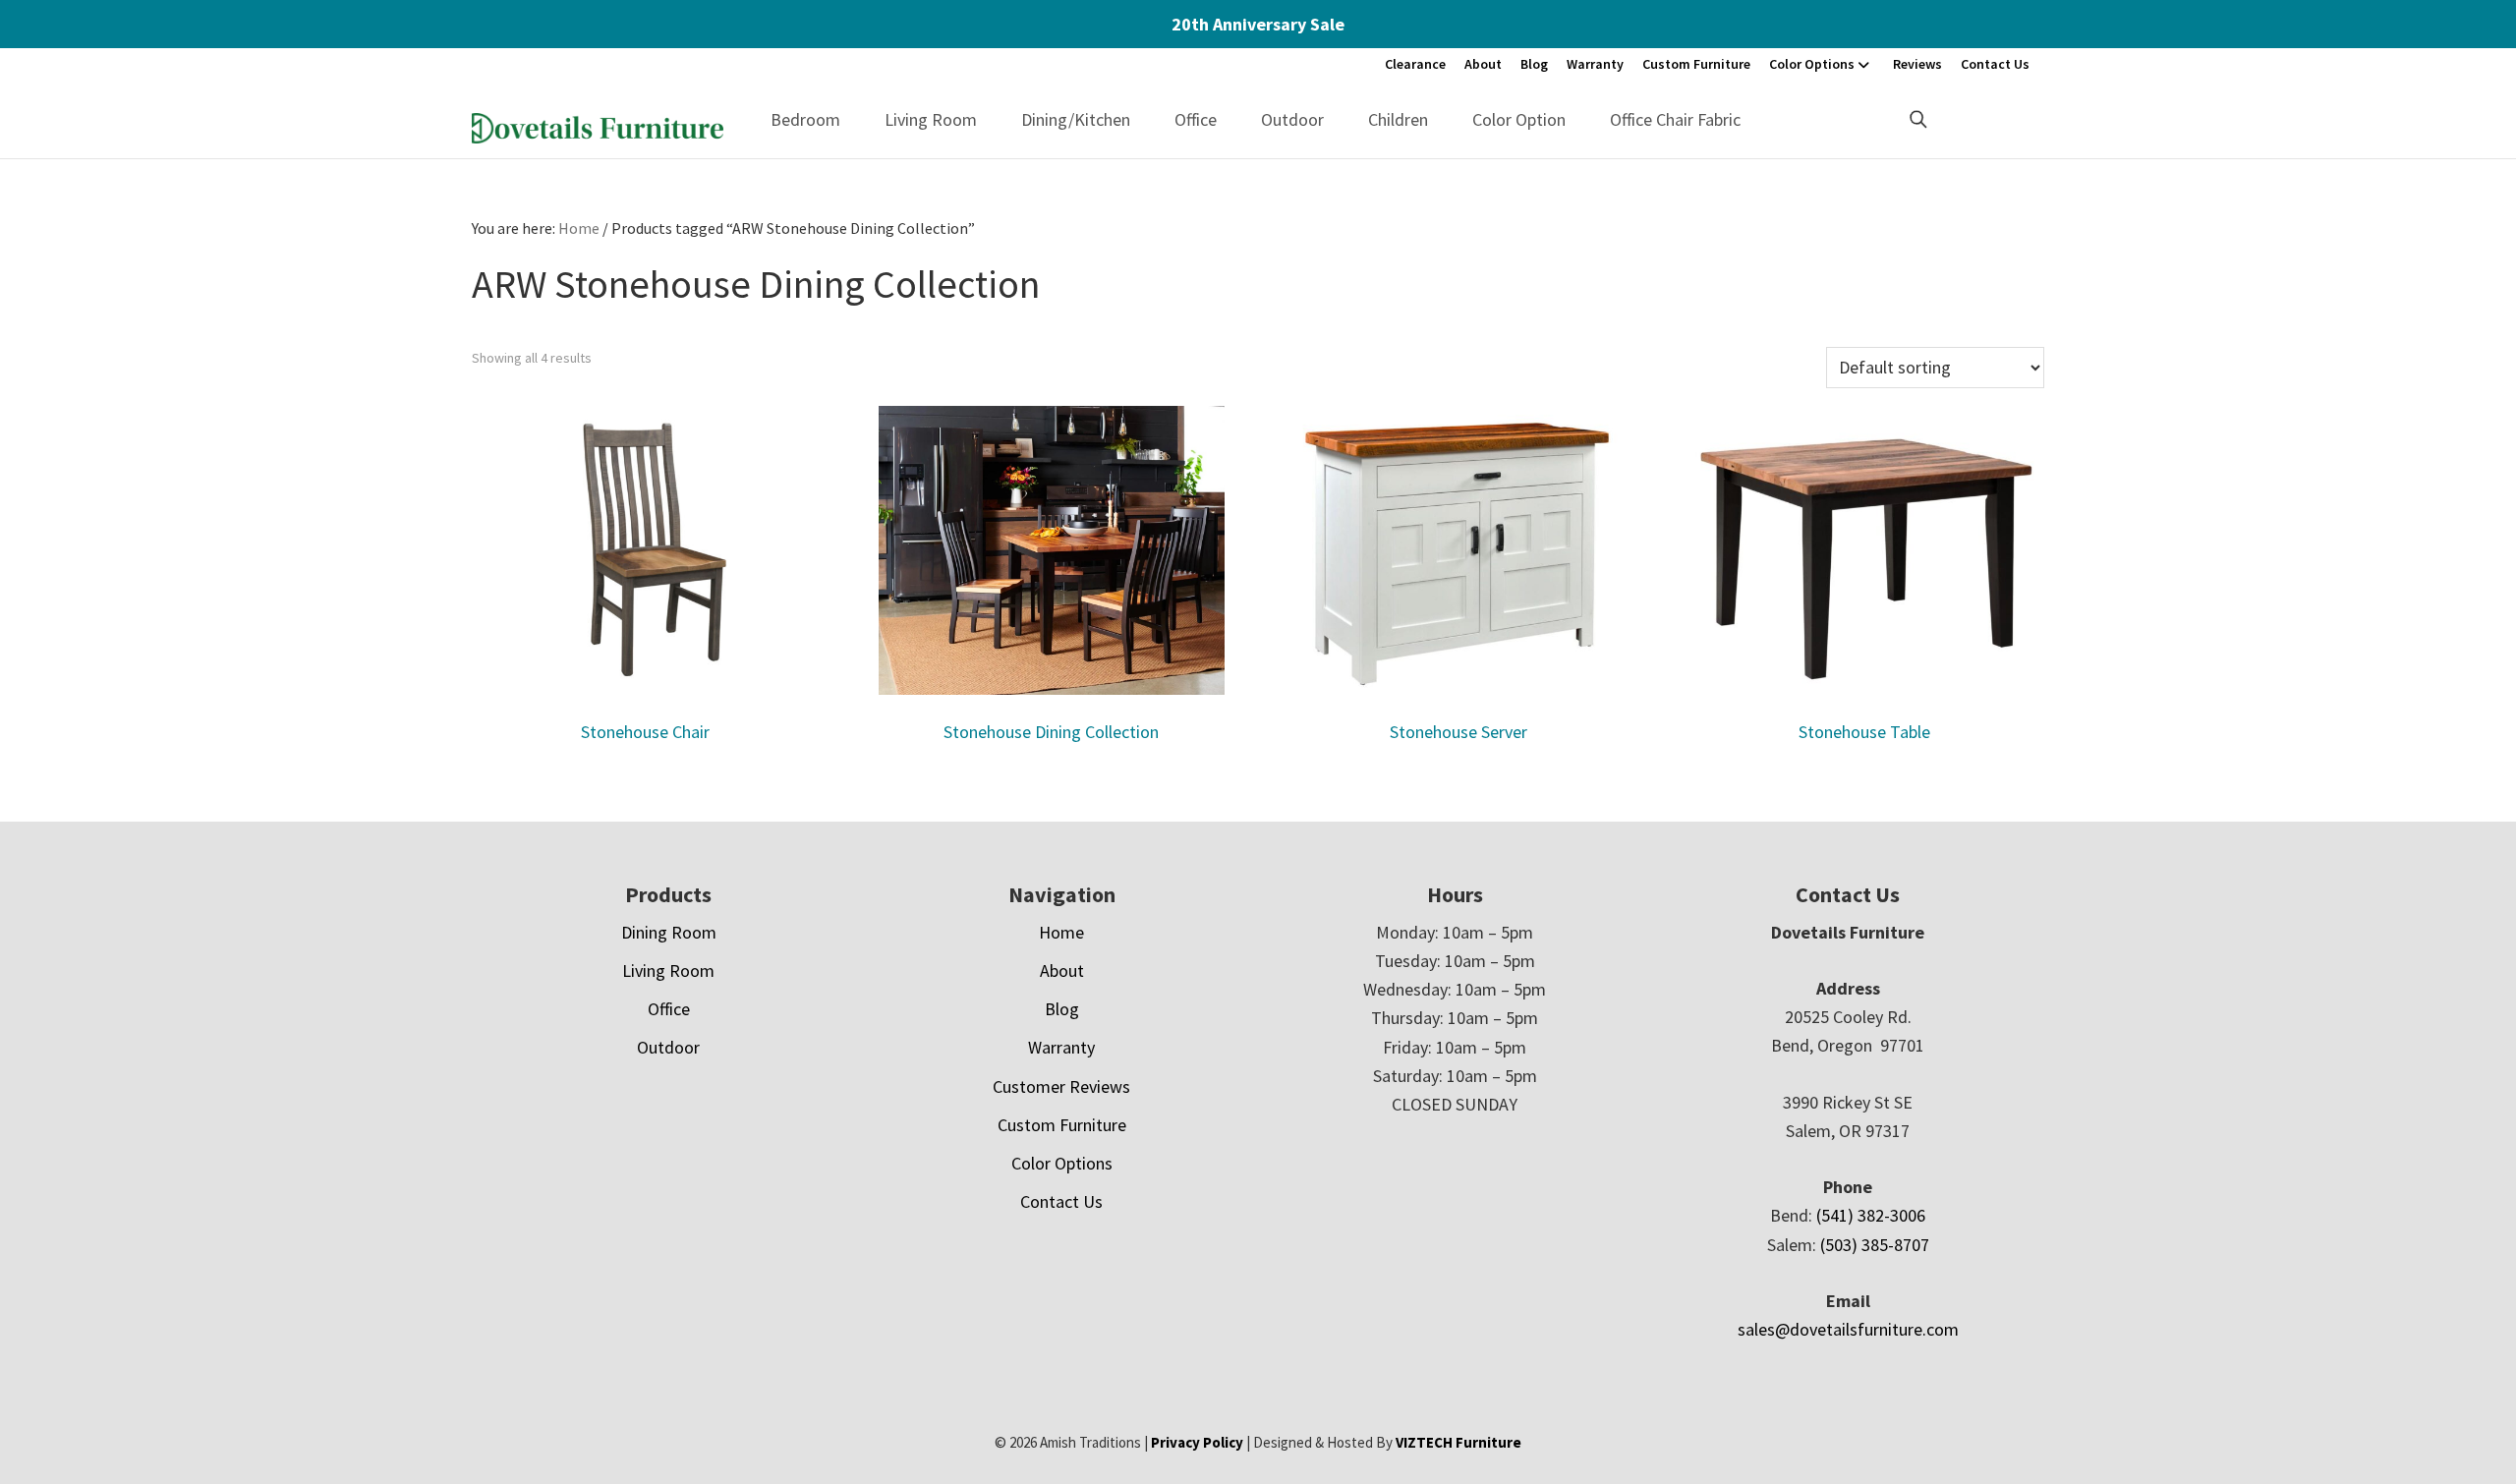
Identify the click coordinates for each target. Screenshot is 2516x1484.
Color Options (1812, 64)
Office (1196, 119)
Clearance (1415, 64)
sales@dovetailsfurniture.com (1848, 1329)
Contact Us (1995, 64)
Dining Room (669, 932)
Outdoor (1292, 119)
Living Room (931, 119)
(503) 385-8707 (1875, 1245)
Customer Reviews (1061, 1086)
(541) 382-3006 (1871, 1215)
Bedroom (805, 119)
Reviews (1917, 64)
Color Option (1519, 119)
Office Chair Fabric (1675, 119)
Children (1398, 119)
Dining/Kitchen (1076, 119)
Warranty (1595, 64)
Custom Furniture (1696, 64)
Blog (1534, 64)
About (1483, 64)
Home (1061, 932)
